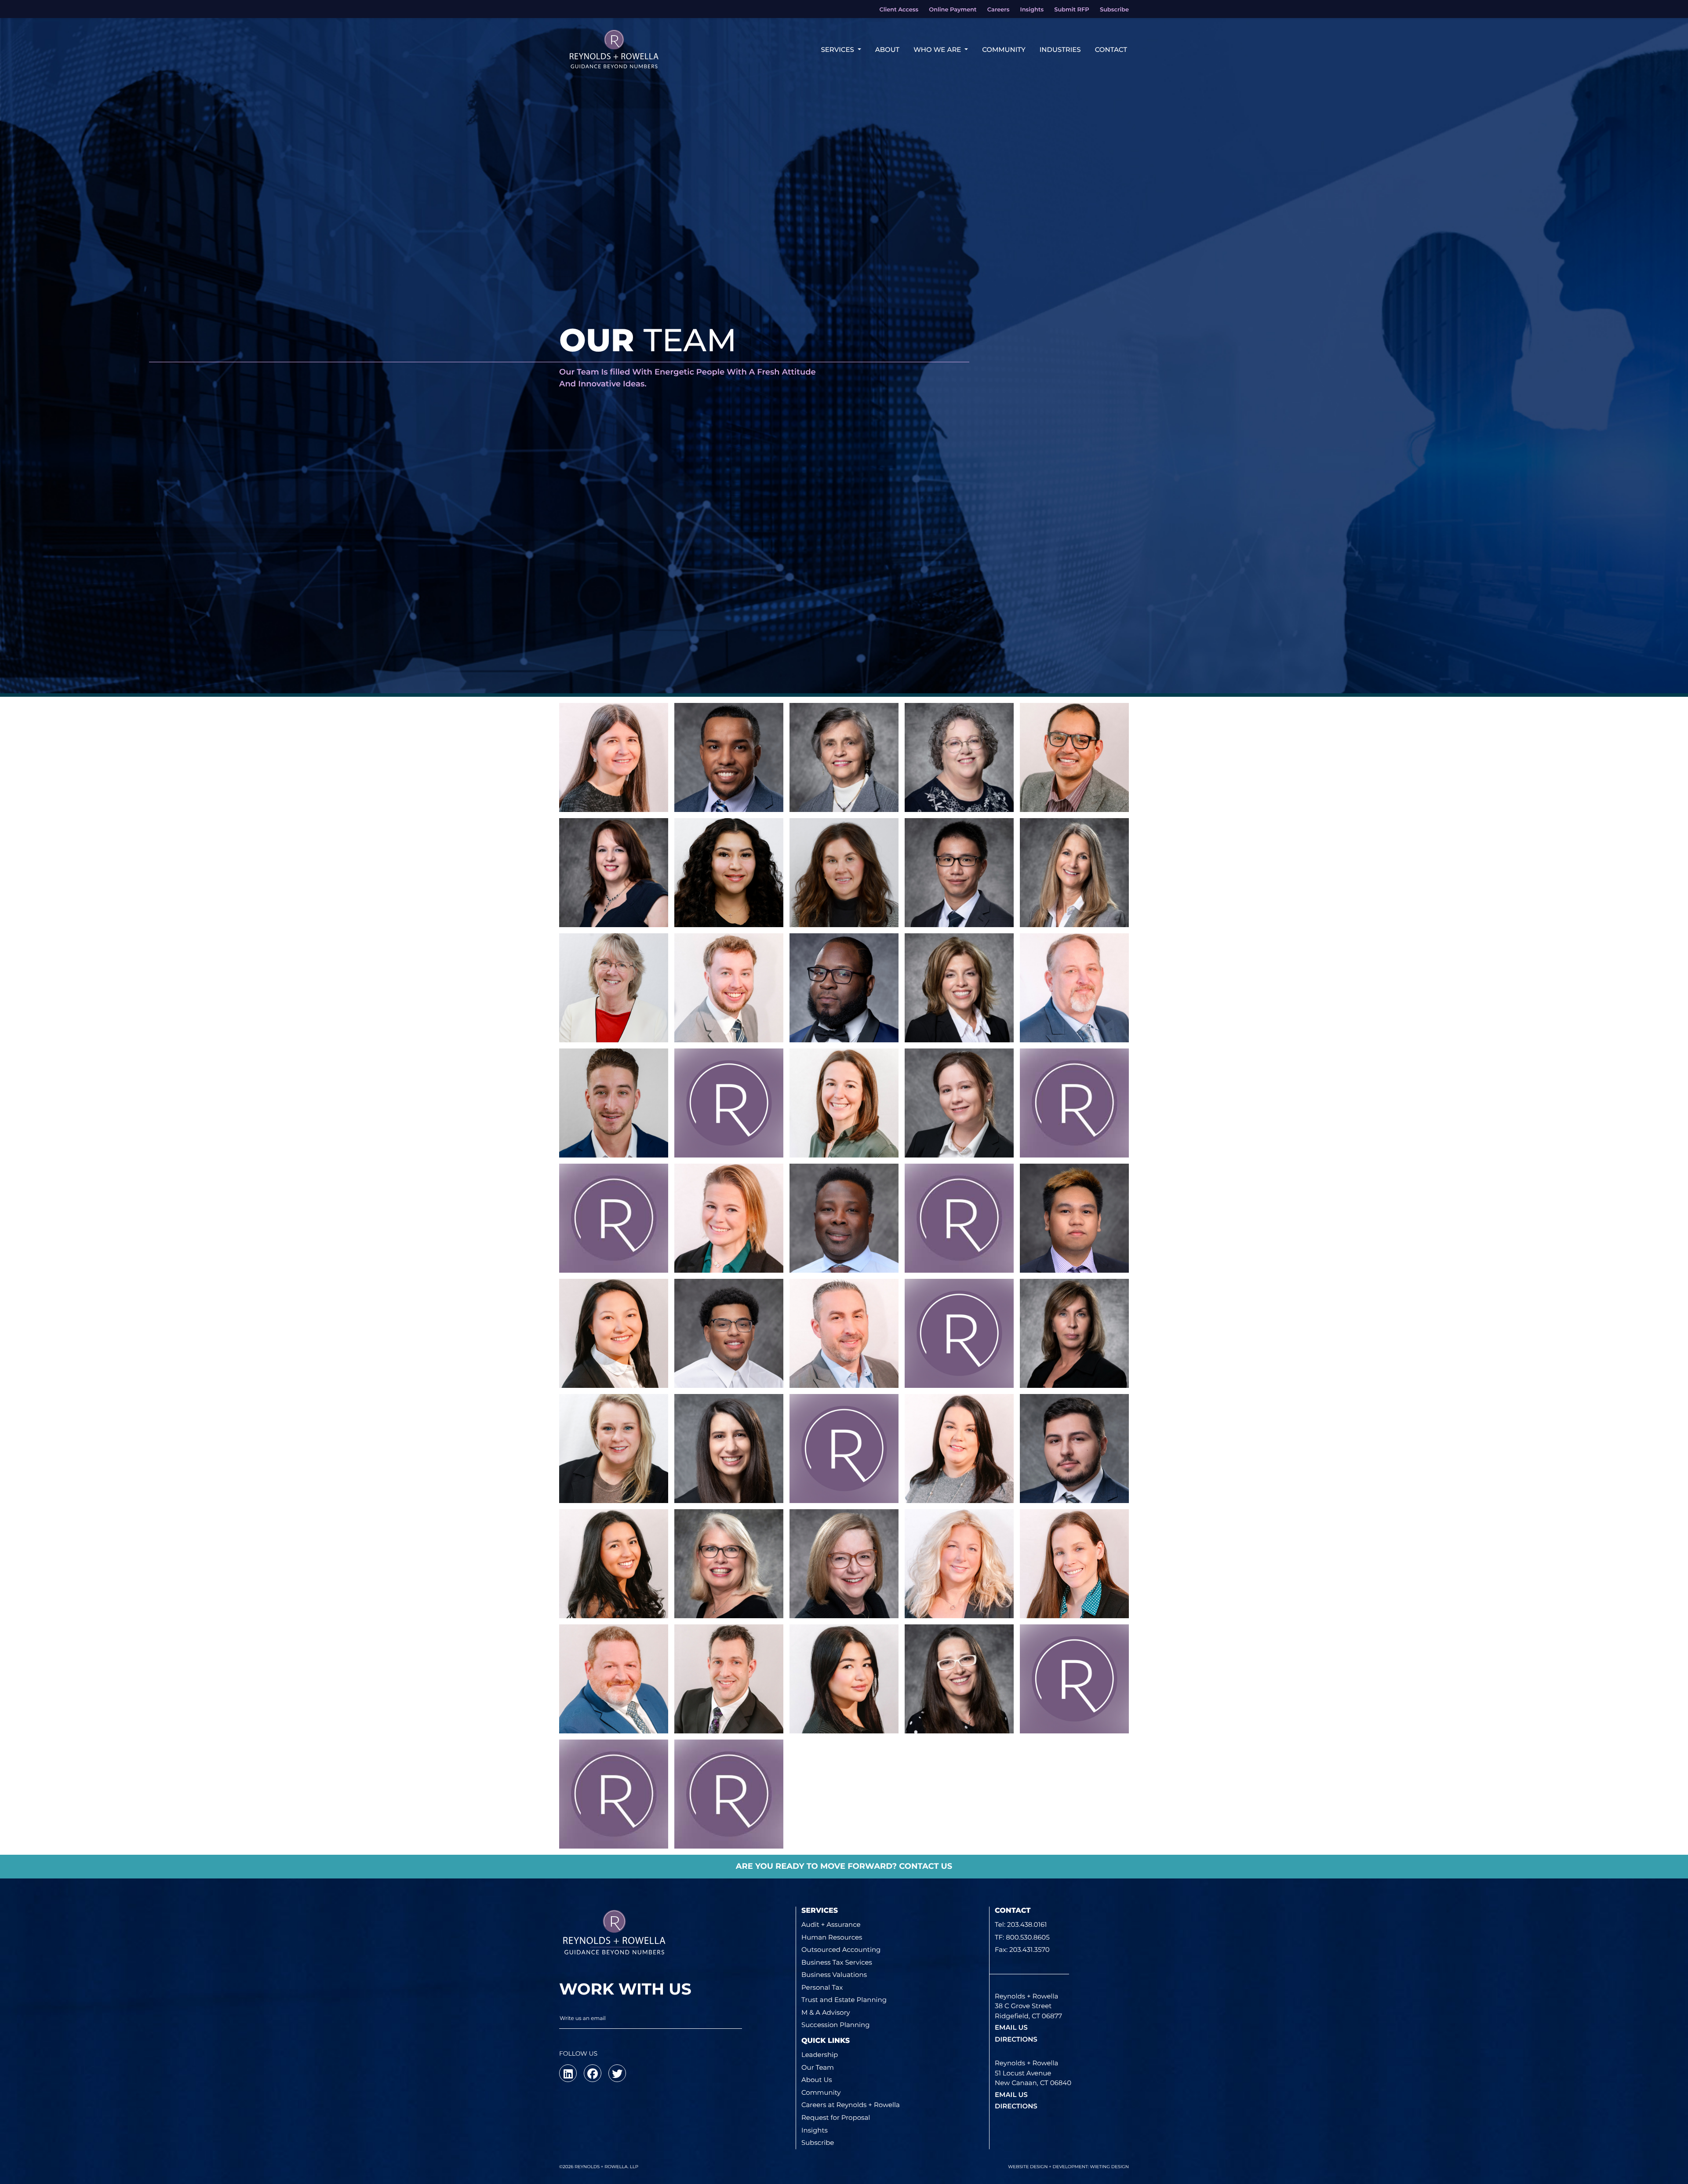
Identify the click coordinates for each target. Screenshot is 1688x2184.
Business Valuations (834, 1975)
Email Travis (1074, 1023)
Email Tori (729, 1253)
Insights (815, 2130)
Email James (844, 1023)
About (887, 49)
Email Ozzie (1074, 1714)
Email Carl (844, 1253)
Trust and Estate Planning (844, 2000)
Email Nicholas (1074, 1483)
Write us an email (583, 2018)
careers (999, 10)
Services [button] (838, 49)
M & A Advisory (826, 2012)
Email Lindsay (1074, 1138)
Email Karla (729, 907)
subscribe (1114, 10)
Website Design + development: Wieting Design (1068, 2167)
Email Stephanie (959, 1023)
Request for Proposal (836, 2117)
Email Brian (613, 1138)
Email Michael (729, 1023)
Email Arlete (614, 907)
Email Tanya (959, 1253)
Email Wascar (729, 792)
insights (1032, 10)
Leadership (820, 2055)
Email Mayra (614, 1598)
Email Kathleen (959, 792)
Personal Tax (822, 1987)
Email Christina (844, 1138)
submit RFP (1071, 10)
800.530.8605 (1028, 1937)
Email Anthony (844, 1483)
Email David (614, 1714)
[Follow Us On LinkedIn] (568, 2073)
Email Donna (1075, 907)
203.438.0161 (1027, 1924)
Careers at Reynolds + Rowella (851, 2105)
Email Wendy (729, 1138)
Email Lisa (614, 792)
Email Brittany (844, 907)
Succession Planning (836, 2025)
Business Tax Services (837, 1962)
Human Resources (832, 1937)
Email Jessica (1074, 1598)
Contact (1111, 49)
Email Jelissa (844, 1714)
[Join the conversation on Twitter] (617, 2073)
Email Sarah (613, 1483)
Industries (1060, 49)
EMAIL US (1011, 2027)
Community (1004, 49)
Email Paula (959, 1138)
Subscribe (818, 2142)
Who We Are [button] (938, 49)
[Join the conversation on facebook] (593, 2073)
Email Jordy (729, 1376)
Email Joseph (1074, 1253)
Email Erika (729, 1829)
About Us (817, 2080)
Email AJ (844, 1368)
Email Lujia (613, 1368)
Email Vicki (729, 1483)
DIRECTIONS (1016, 2039)
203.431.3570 (1030, 1949)
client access (899, 10)
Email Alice (844, 792)
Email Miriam (959, 1714)
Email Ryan (729, 1714)
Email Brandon (959, 1368)
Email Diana (959, 1483)
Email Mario (1074, 792)
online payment (953, 10)
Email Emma (614, 1253)
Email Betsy (729, 1598)
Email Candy (844, 1598)
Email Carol (614, 1023)
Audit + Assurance (831, 1924)
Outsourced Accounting (841, 1949)
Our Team (818, 2067)
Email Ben (959, 907)
